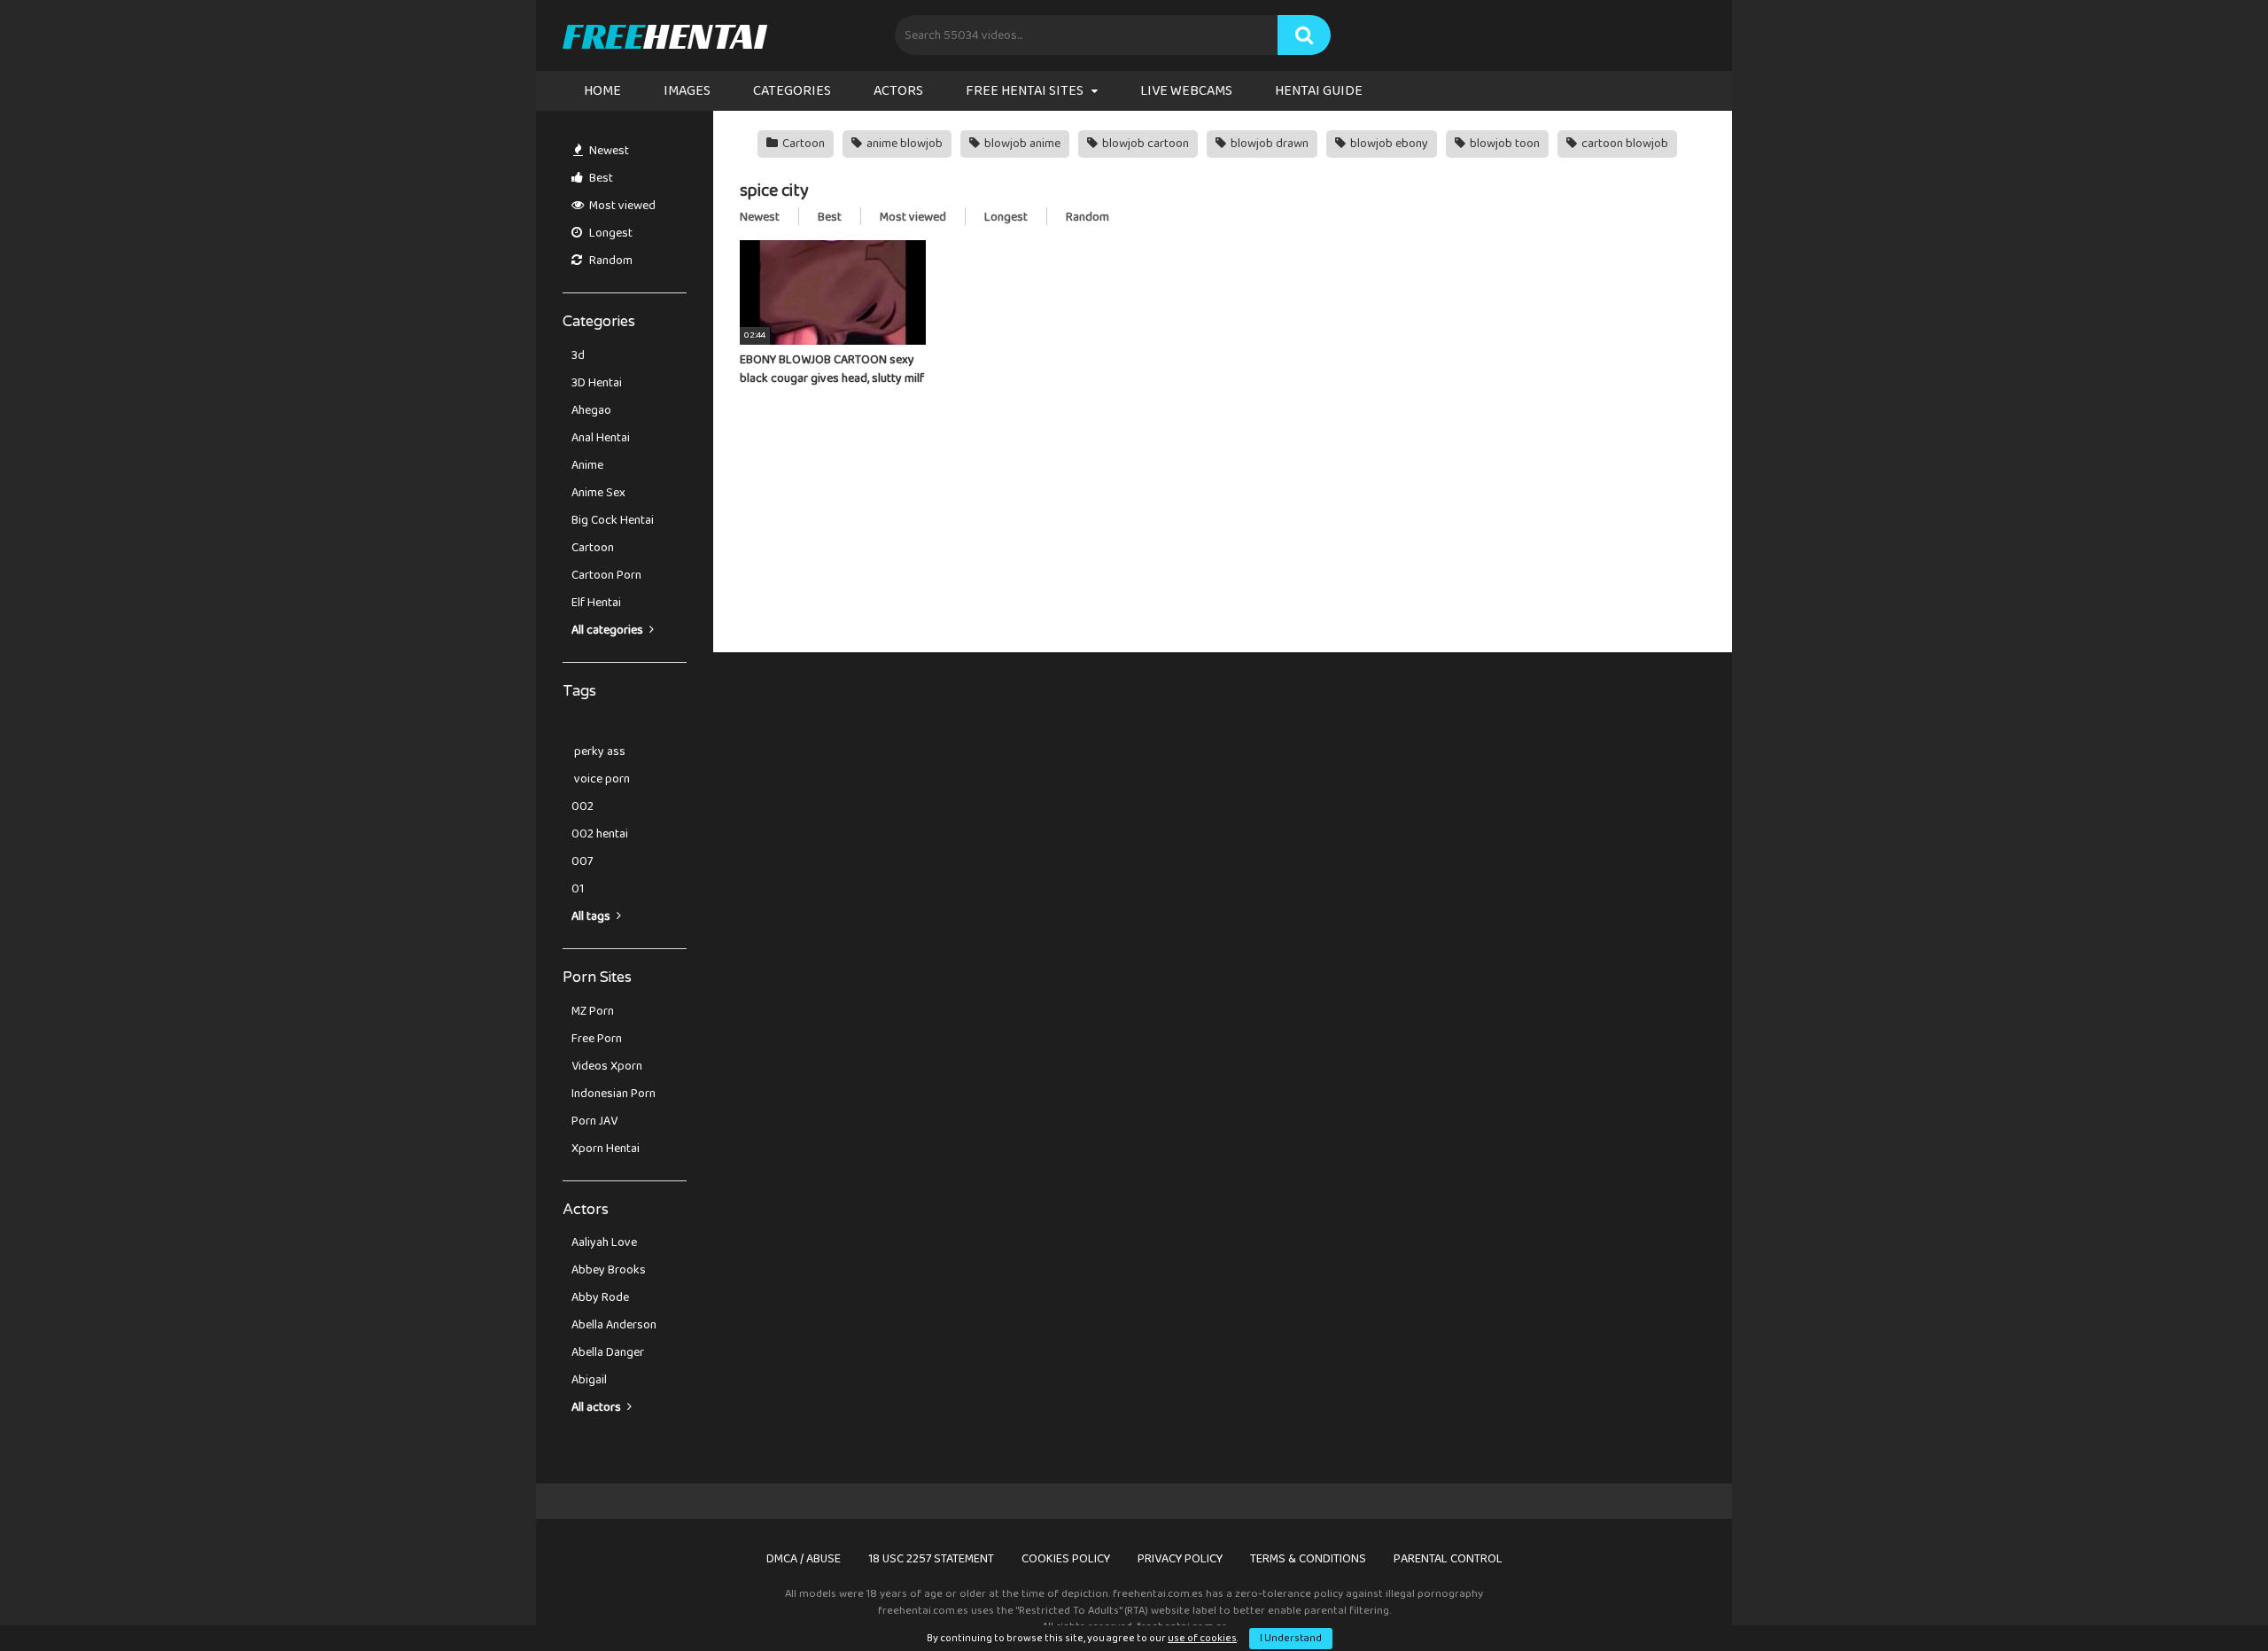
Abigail (589, 1380)
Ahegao (591, 410)
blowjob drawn (1268, 144)
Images (687, 91)
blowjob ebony (1388, 144)
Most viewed (621, 206)
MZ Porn (593, 1011)
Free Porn (597, 1039)
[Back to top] (2209, 1597)
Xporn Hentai (606, 1149)
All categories (609, 630)
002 (583, 806)
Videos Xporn (607, 1066)
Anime (587, 465)
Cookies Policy (1066, 1559)
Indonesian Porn (614, 1094)
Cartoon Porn (606, 575)
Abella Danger (608, 1352)
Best (600, 178)
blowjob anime (1021, 144)
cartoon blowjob (1623, 144)
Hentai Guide (1319, 91)
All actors (598, 1407)
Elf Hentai (596, 603)
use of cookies (1202, 1638)
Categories (792, 91)
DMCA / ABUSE (804, 1559)
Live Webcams (1186, 91)
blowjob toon (1503, 144)
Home (602, 91)
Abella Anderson (614, 1325)
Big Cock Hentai (613, 520)
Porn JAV (594, 1121)
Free (664, 35)
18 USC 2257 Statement (931, 1559)
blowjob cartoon (1144, 144)
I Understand (1291, 1638)
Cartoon (593, 548)
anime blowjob (903, 144)
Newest (608, 151)
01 (578, 889)
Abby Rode (600, 1297)
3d (578, 355)
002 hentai (600, 834)
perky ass (598, 752)
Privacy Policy (1180, 1559)
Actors (898, 91)
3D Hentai (597, 383)
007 (582, 861)
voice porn (601, 779)
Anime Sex (598, 493)
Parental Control (1448, 1559)
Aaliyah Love (604, 1242)
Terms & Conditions (1308, 1559)
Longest (610, 233)
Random (610, 261)
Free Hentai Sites (1025, 91)
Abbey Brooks (609, 1270)
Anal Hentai (601, 438)
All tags (592, 916)
